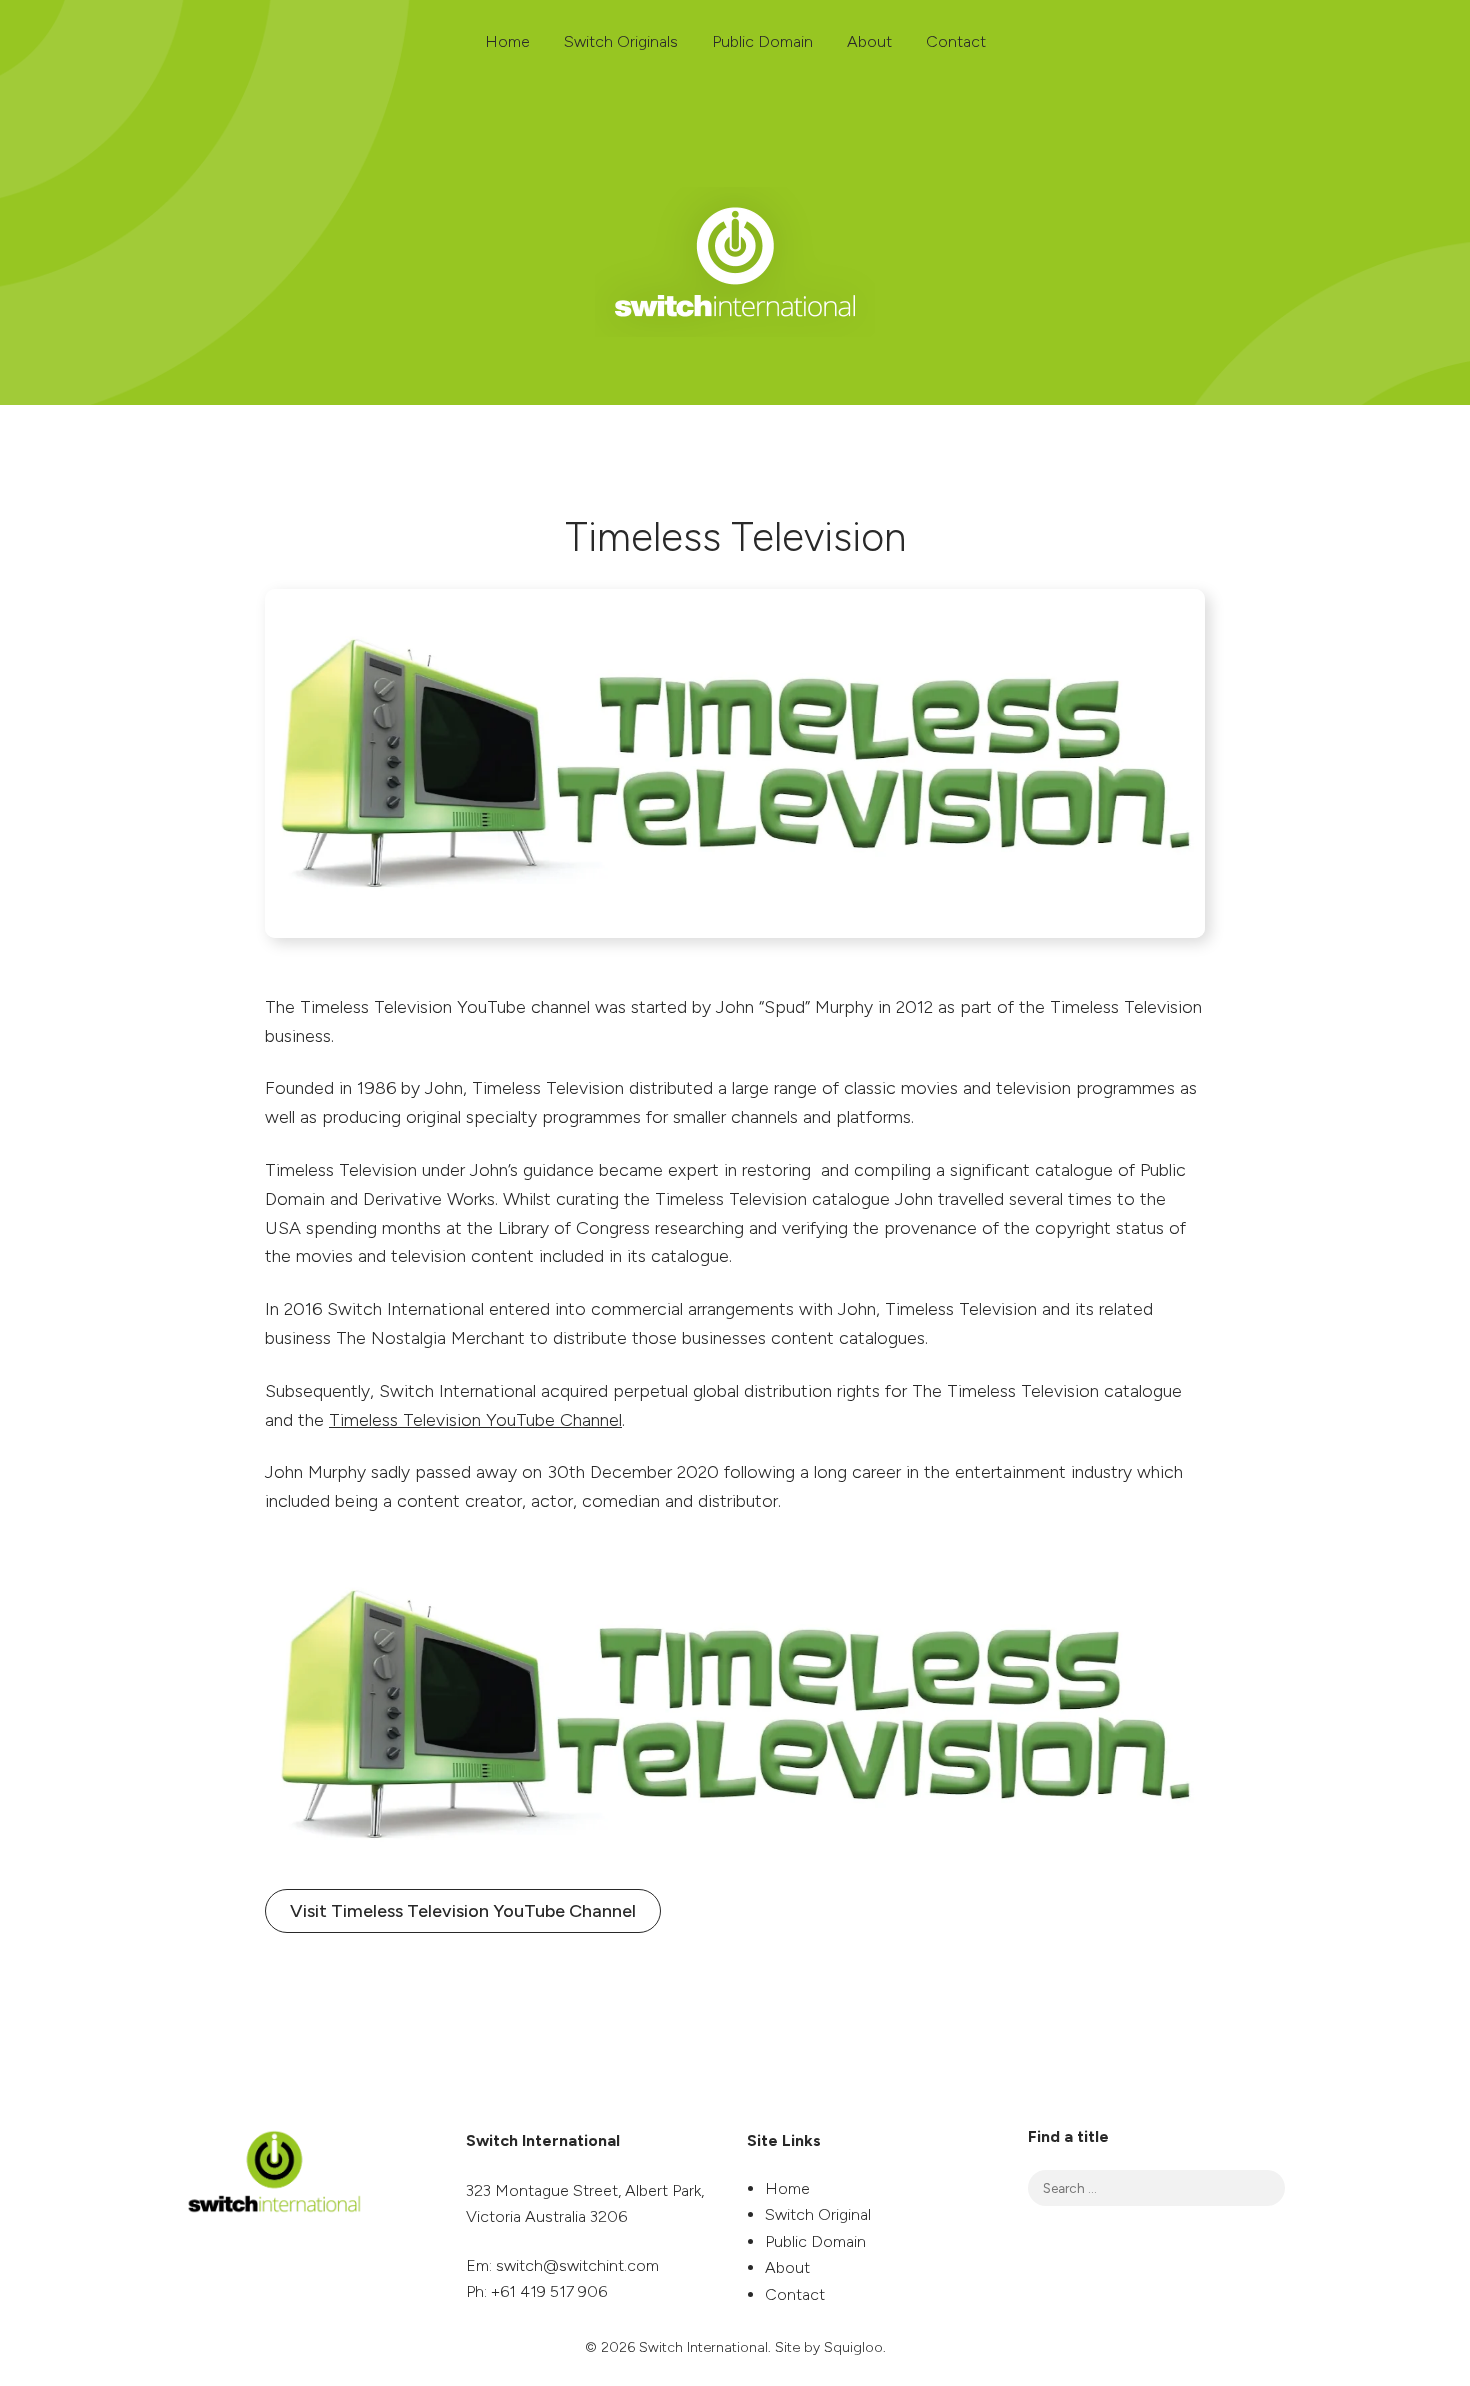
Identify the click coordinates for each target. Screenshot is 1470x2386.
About (869, 41)
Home (507, 41)
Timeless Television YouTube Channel (475, 1420)
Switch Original (818, 2214)
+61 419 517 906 (549, 2291)
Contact (956, 41)
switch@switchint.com (577, 2265)
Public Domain (762, 41)
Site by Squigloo (829, 2347)
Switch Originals (621, 41)
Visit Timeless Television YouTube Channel (463, 1911)
